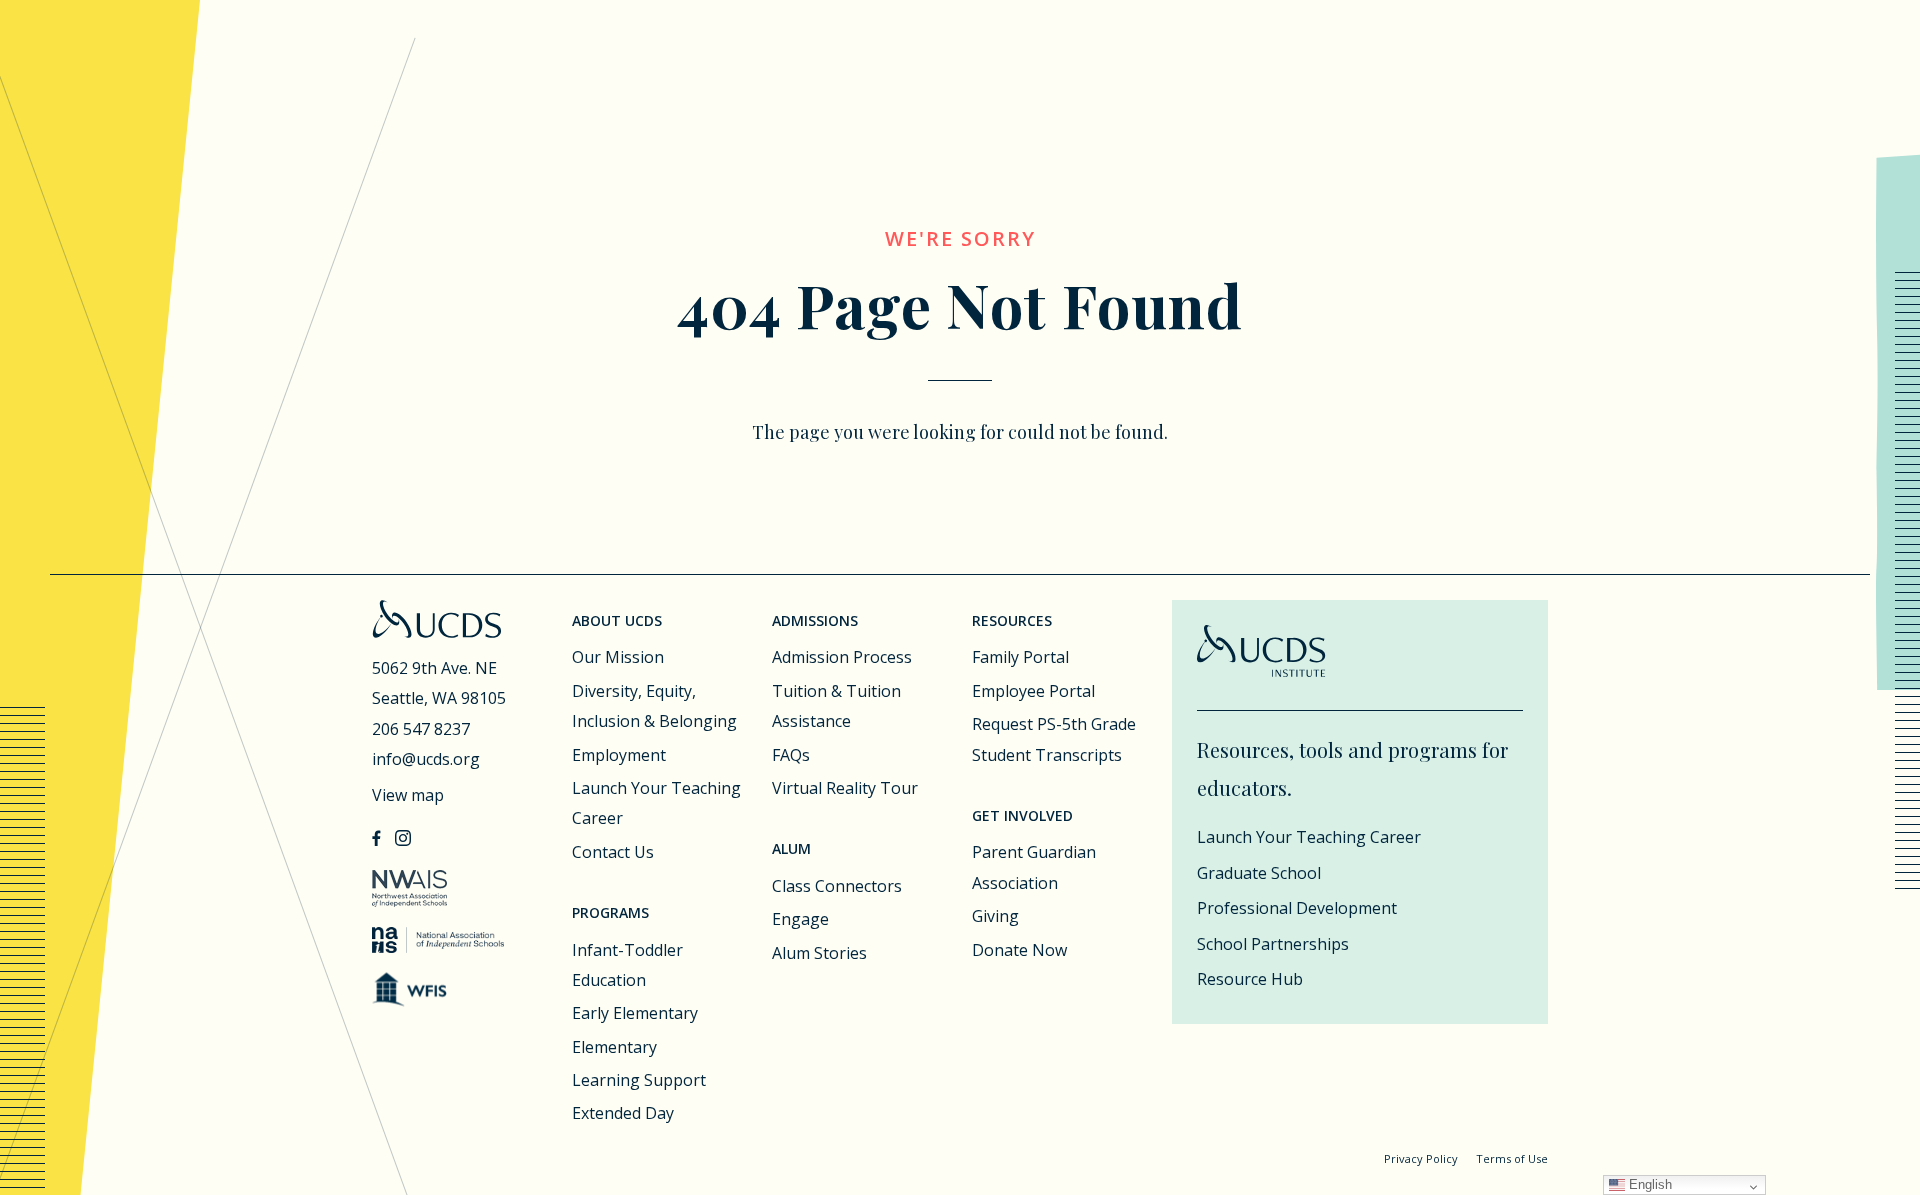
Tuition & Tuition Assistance (836, 706)
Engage (800, 919)
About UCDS (617, 620)
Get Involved (1022, 815)
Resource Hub (1250, 979)
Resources (1012, 620)
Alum (791, 848)
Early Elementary (635, 1013)
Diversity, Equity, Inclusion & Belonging (654, 706)
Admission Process (842, 657)
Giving (995, 916)
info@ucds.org (426, 759)
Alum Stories (819, 953)
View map (408, 795)
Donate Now (1019, 950)
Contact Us (613, 852)
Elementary (614, 1047)
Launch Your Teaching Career (656, 803)
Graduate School (1259, 873)
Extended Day (623, 1113)
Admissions (815, 620)
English (1648, 1184)
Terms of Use (1512, 1158)
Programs (610, 912)
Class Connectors (837, 886)
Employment (619, 755)
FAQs (791, 755)
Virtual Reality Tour (845, 788)
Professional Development (1297, 908)
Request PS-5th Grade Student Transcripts (1054, 739)
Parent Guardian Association (1034, 867)
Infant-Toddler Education (627, 965)
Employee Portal (1033, 691)
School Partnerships (1273, 944)
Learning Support (639, 1080)
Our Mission (618, 657)
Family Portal (1020, 657)
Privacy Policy (1421, 1158)
